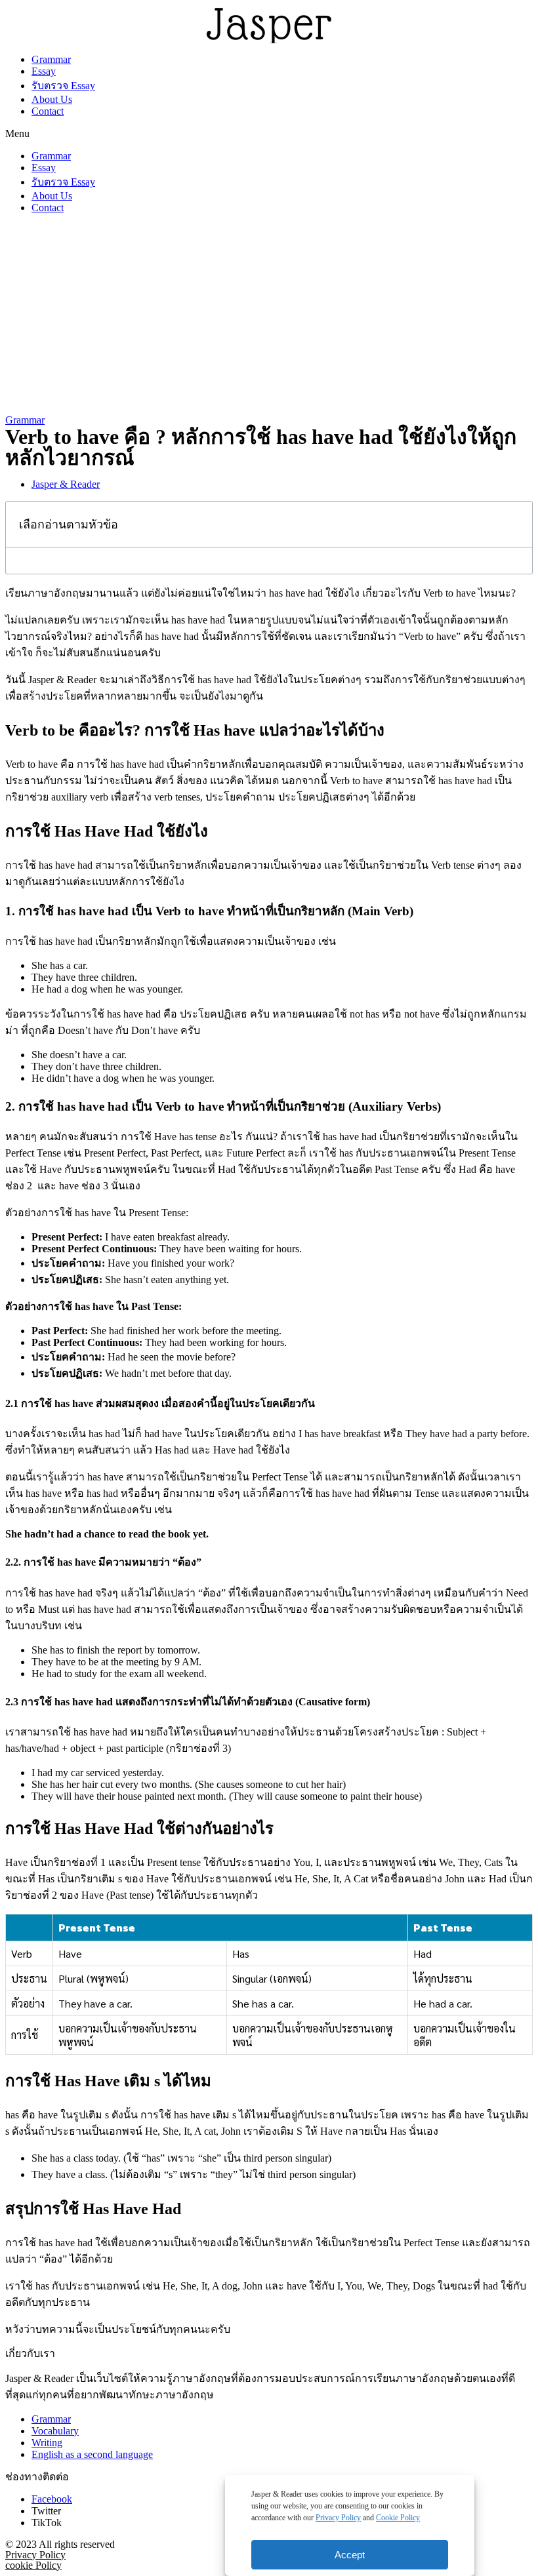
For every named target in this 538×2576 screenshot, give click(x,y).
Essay (44, 71)
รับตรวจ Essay (63, 86)
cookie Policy (33, 2565)
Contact (48, 111)
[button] (269, 134)
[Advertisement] (269, 316)
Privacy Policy (338, 2518)
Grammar (51, 59)
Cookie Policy (398, 2518)
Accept (350, 2555)
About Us (52, 99)
